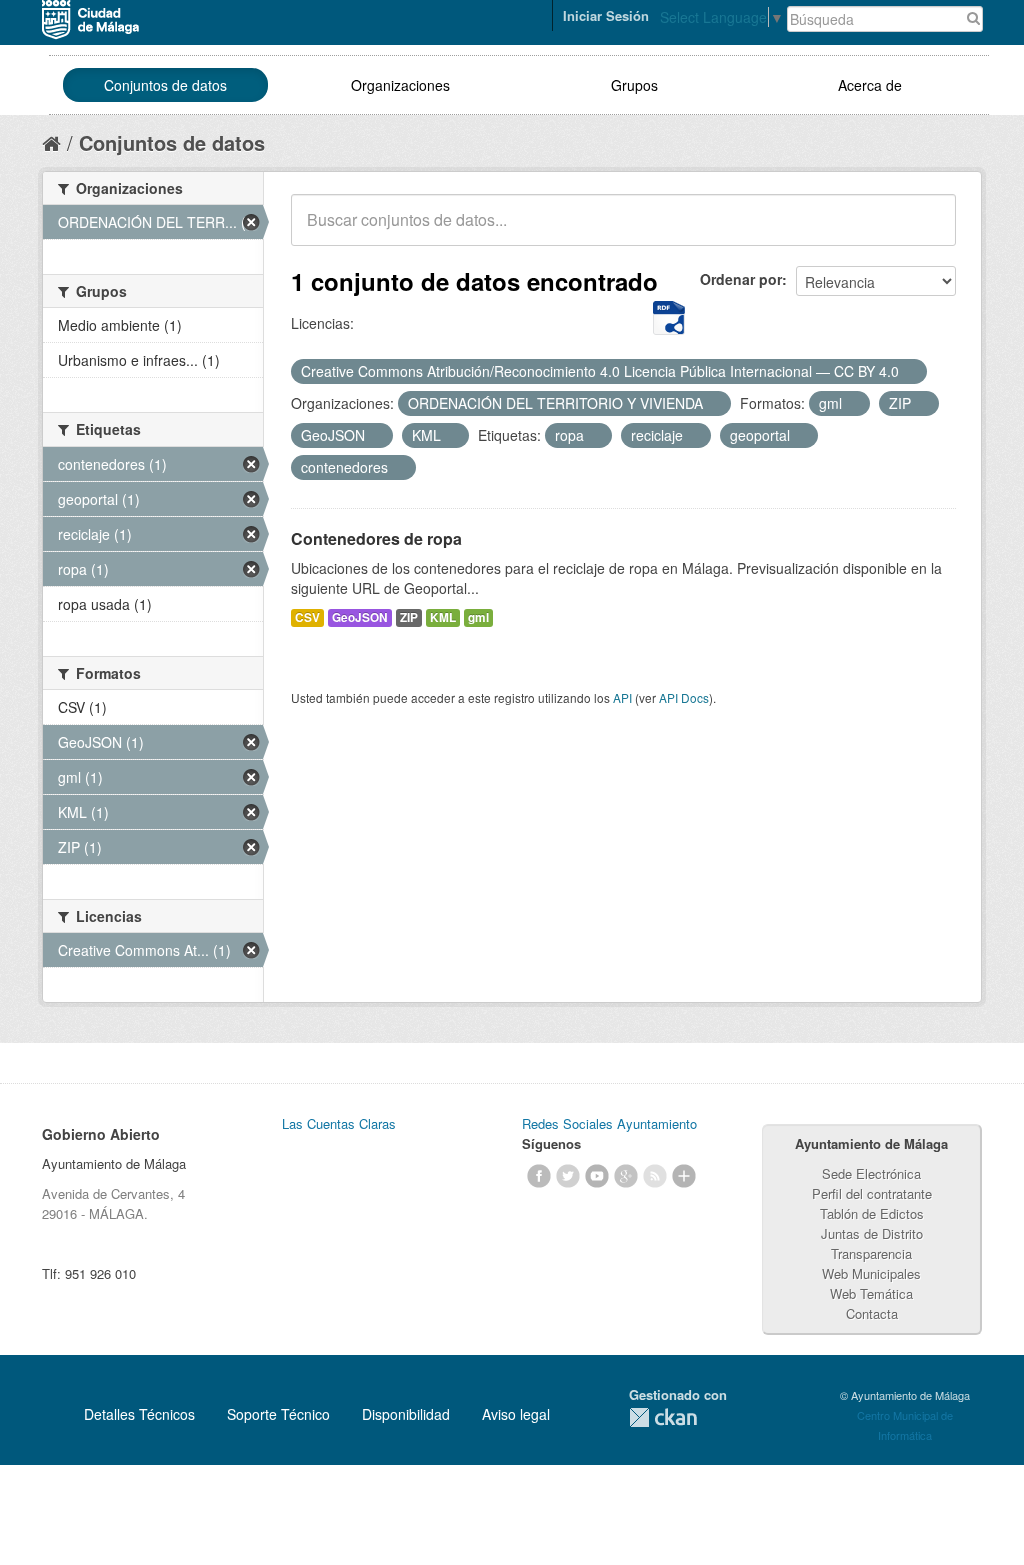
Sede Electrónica (871, 1173)
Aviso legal (516, 1414)
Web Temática (871, 1293)
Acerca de (870, 85)
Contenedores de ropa (376, 538)
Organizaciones (400, 85)
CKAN (663, 1417)
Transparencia (871, 1253)
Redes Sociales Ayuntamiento (609, 1123)
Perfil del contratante (872, 1193)
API (622, 697)
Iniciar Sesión (606, 15)
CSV (307, 617)
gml (478, 617)
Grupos (634, 85)
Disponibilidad (406, 1414)
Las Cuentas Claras (339, 1123)
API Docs (684, 697)
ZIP (409, 617)
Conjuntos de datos (165, 85)
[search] (927, 231)
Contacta (872, 1313)
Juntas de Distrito (872, 1233)
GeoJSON (360, 617)
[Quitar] (910, 372)
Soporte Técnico (278, 1414)
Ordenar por (741, 279)
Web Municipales (871, 1273)
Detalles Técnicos (139, 1414)
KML (443, 617)
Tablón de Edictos (872, 1213)
